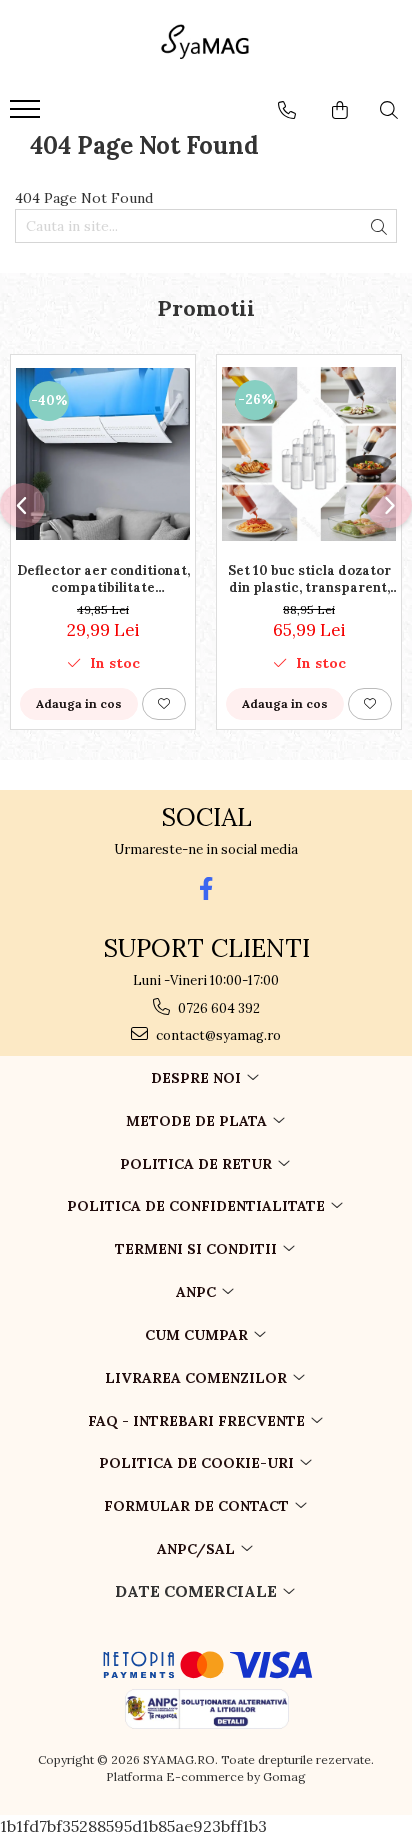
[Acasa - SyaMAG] (206, 45)
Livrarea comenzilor (198, 1378)
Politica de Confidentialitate (198, 1206)
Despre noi (198, 1078)
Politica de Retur (198, 1164)
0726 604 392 (217, 1008)
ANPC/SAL (198, 1549)
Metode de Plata (198, 1121)
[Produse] (27, 115)
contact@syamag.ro (217, 1035)
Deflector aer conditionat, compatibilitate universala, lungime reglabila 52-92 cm (103, 579)
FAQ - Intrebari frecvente (198, 1421)
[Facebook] (206, 888)
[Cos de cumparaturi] (340, 110)
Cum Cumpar (198, 1335)
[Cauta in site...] (389, 110)
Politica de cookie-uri (198, 1463)
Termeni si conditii (198, 1249)
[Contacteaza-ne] (287, 110)
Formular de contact (198, 1506)
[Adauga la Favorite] (164, 704)
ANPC (198, 1292)
